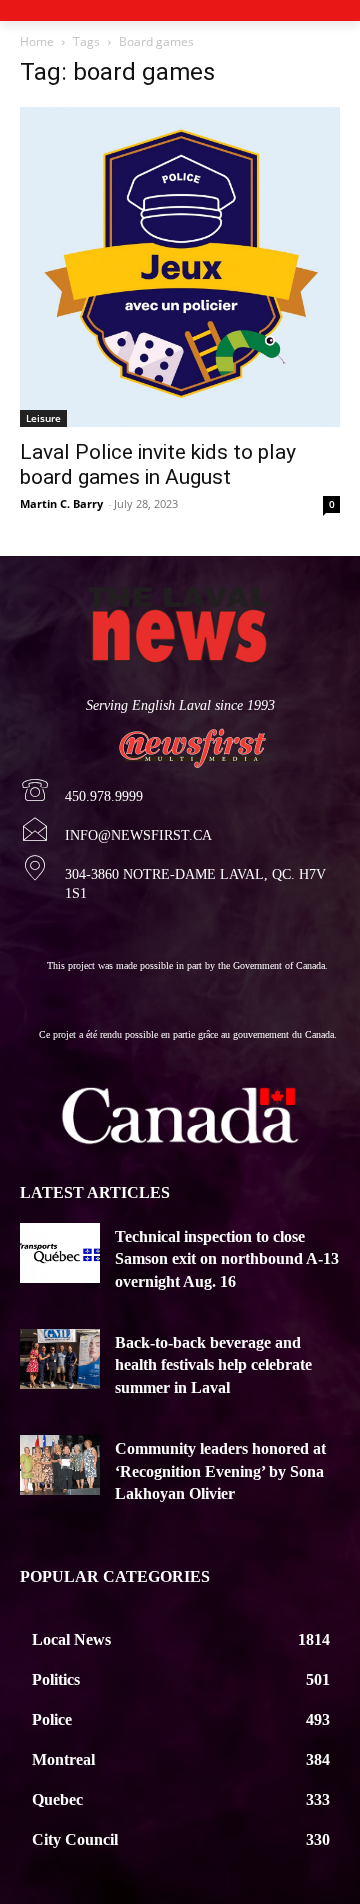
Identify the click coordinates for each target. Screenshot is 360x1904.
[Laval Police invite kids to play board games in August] (180, 267)
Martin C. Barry (61, 503)
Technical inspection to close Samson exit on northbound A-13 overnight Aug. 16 (227, 1259)
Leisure (43, 418)
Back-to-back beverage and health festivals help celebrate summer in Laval (213, 1365)
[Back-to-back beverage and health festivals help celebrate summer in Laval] (60, 1359)
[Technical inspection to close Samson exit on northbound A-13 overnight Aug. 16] (60, 1253)
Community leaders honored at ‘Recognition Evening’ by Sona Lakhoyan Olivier (220, 1471)
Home (37, 41)
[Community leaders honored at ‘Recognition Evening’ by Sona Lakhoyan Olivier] (60, 1465)
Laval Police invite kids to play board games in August (158, 464)
